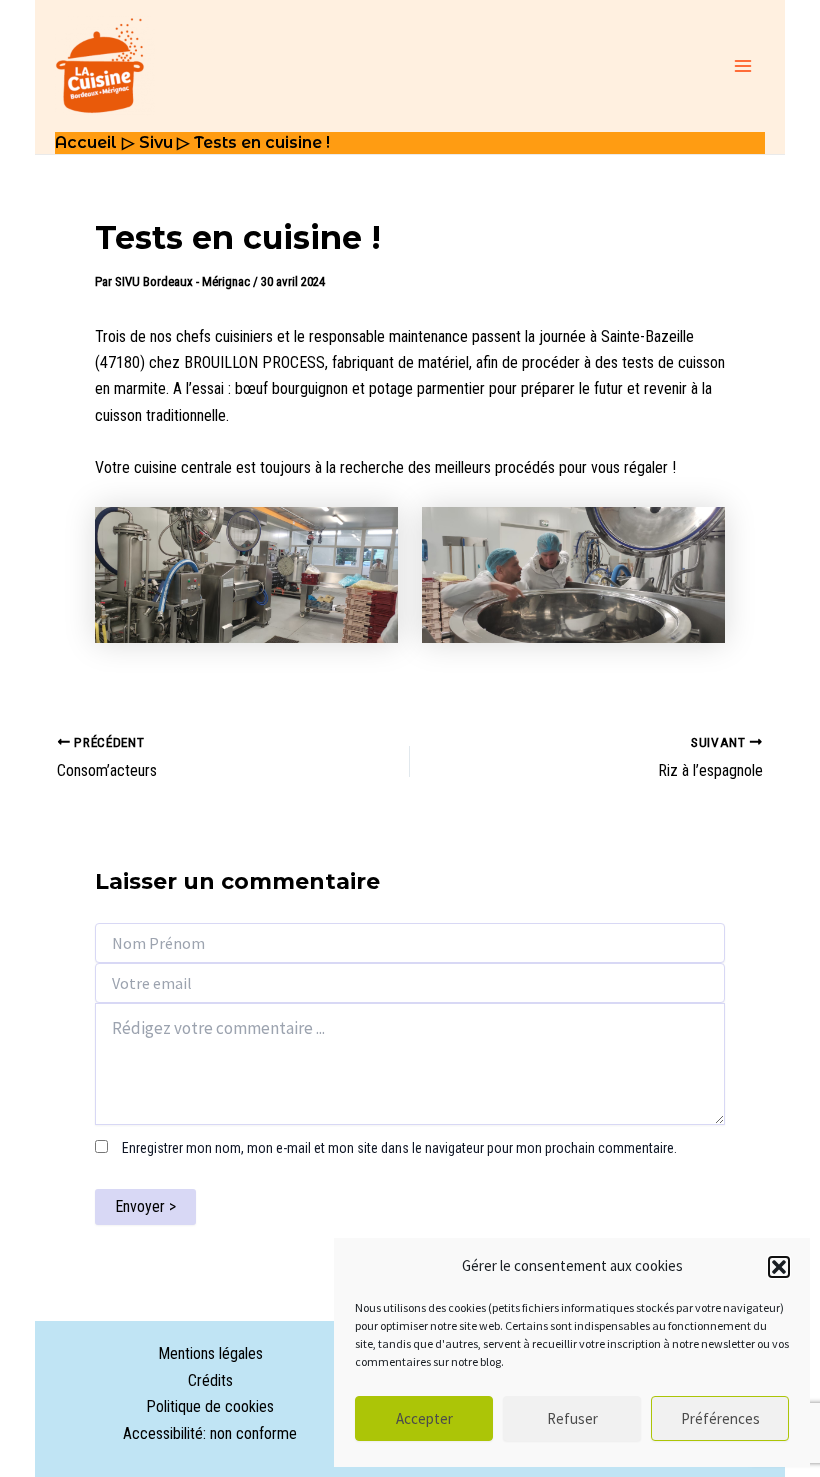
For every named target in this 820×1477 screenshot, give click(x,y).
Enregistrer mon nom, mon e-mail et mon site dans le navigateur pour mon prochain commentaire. (399, 1148)
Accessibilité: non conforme (210, 1433)
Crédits (210, 1380)
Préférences (720, 1418)
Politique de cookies (210, 1406)
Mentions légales (210, 1353)
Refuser (572, 1418)
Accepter (424, 1418)
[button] (779, 1267)
